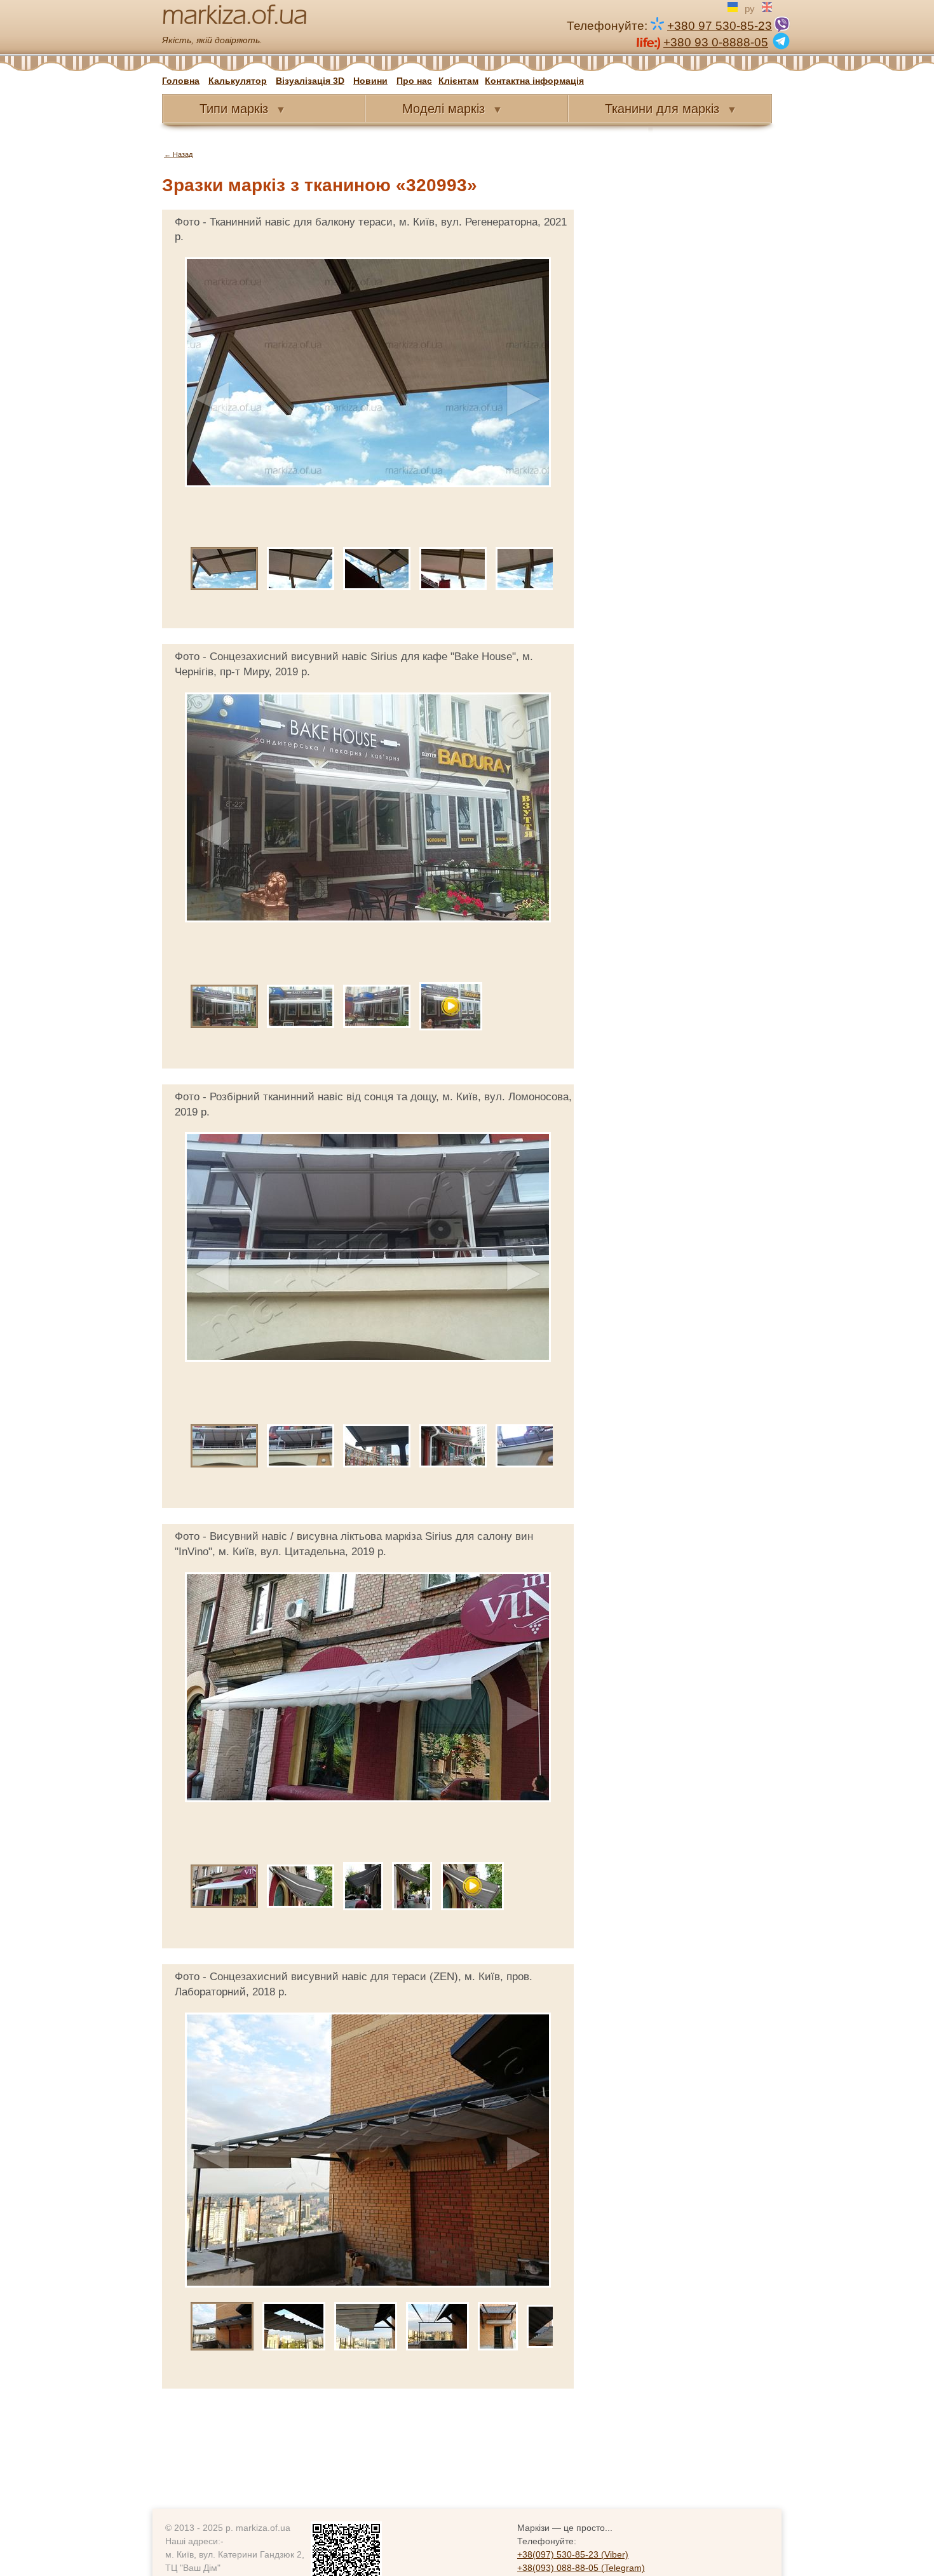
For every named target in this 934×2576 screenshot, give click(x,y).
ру (750, 8)
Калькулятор (238, 81)
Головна (181, 81)
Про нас (414, 81)
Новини (370, 81)
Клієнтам (458, 81)
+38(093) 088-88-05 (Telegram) (581, 2568)
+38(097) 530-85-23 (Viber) (573, 2554)
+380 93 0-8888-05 (716, 42)
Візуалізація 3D (310, 81)
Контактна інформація (534, 81)
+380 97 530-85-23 (720, 26)
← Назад (178, 154)
